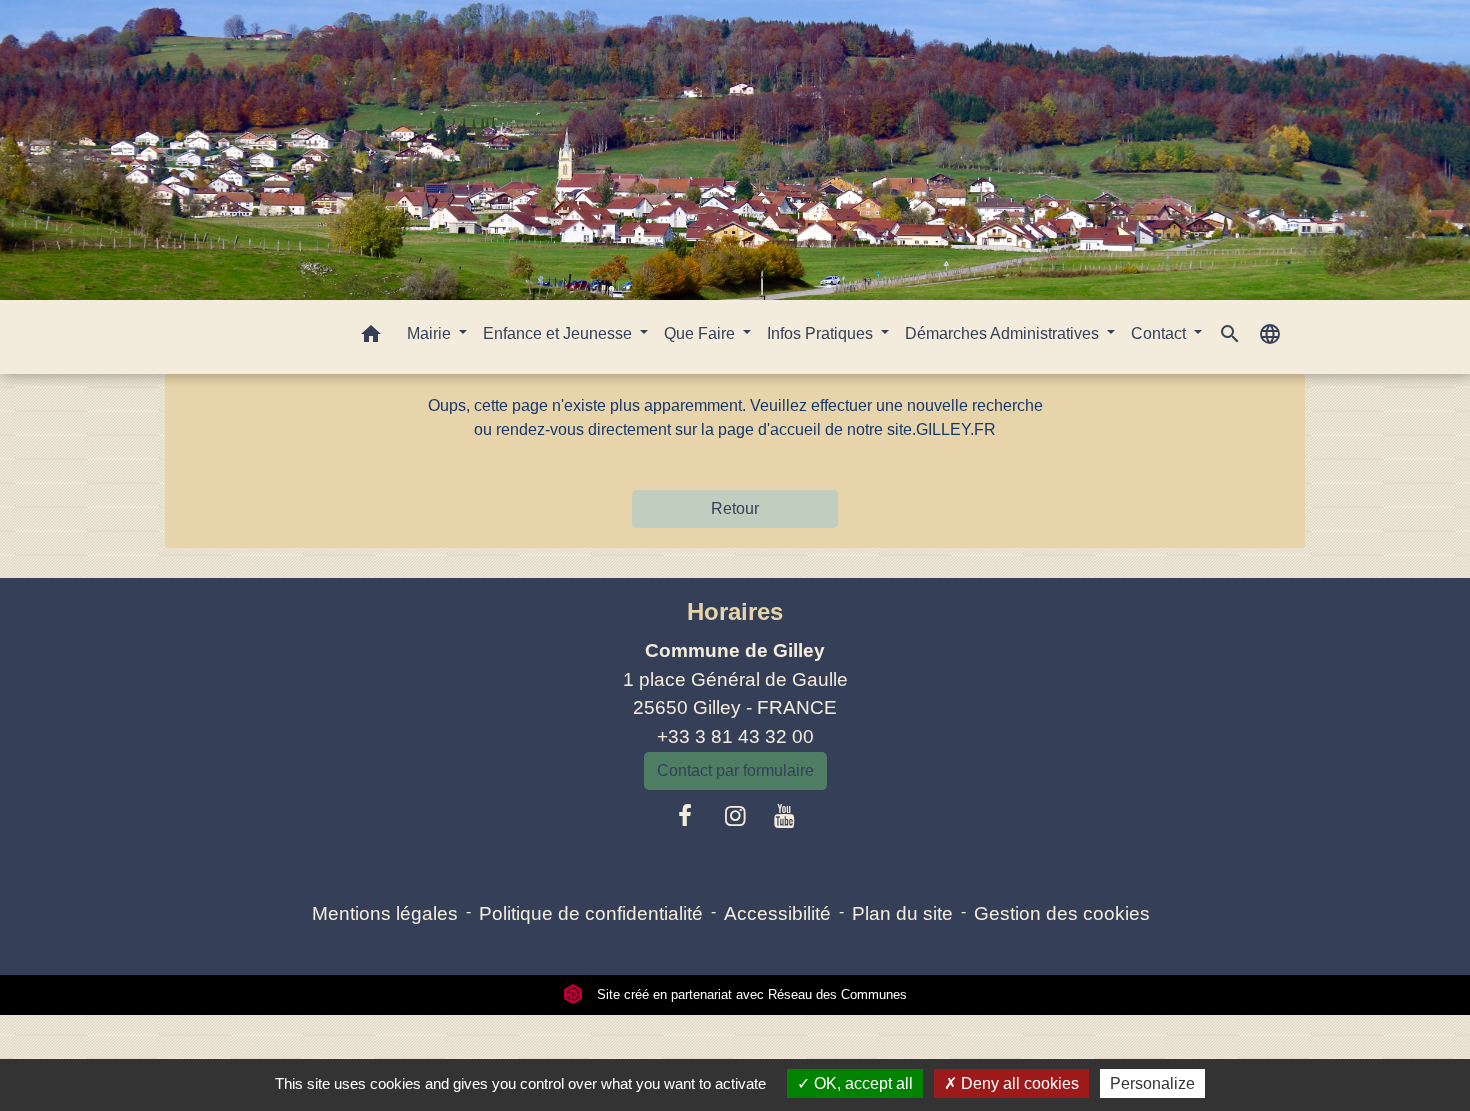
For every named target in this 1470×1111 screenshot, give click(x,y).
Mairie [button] (431, 333)
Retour (735, 508)
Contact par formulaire (735, 770)
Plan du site (902, 913)
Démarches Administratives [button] (1004, 333)
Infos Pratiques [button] (822, 333)
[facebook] (686, 816)
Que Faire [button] (701, 333)
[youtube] (785, 816)
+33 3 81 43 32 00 (735, 736)
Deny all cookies (1018, 1083)
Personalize (1152, 1083)
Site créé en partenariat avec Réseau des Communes (750, 994)
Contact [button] (1160, 333)
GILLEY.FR (956, 429)
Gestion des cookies (1062, 913)
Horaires (735, 611)
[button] (371, 337)
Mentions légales (385, 913)
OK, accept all (861, 1083)
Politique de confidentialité (591, 913)
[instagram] (735, 816)
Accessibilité (777, 913)
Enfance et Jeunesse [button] (559, 333)
